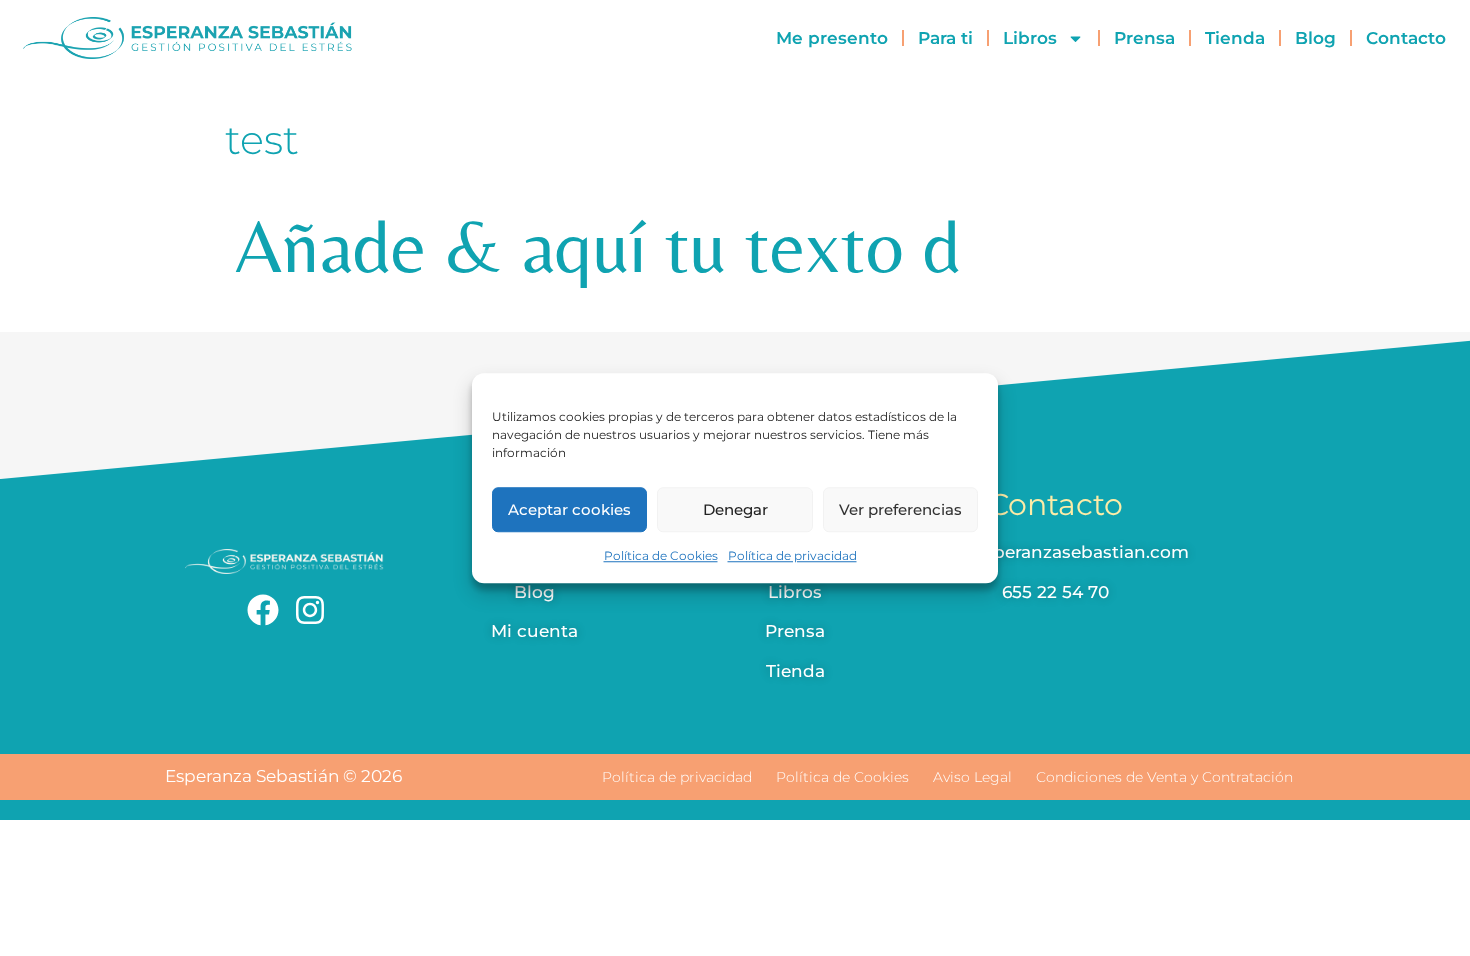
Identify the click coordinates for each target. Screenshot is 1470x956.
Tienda (1235, 38)
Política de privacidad (792, 555)
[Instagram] (310, 610)
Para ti (945, 38)
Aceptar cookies (569, 509)
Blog (1315, 38)
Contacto (1406, 38)
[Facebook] (263, 610)
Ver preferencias (900, 509)
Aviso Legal (972, 777)
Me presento (832, 38)
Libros (1030, 38)
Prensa (1144, 38)
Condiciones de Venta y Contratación (1164, 777)
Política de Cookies (661, 555)
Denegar (735, 509)
